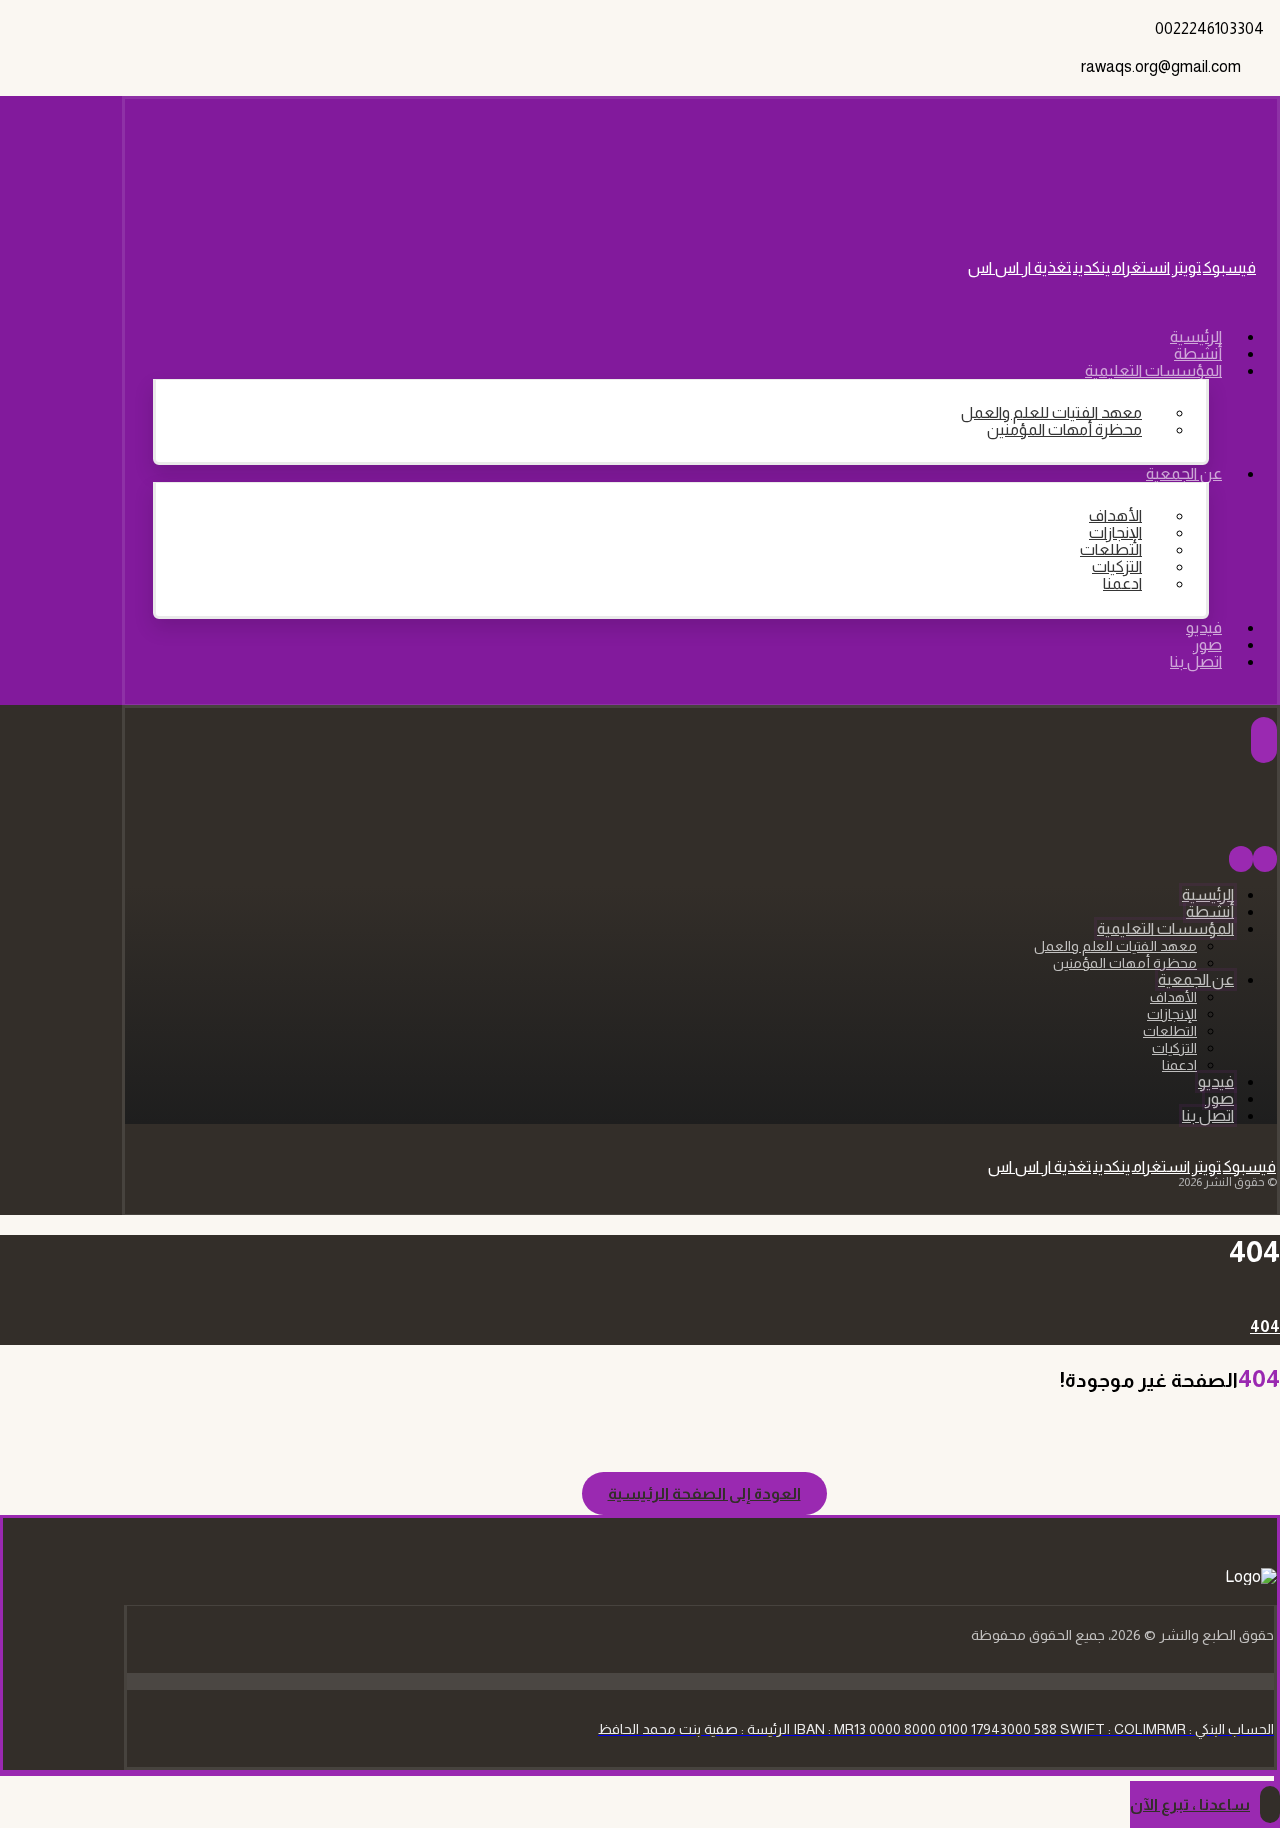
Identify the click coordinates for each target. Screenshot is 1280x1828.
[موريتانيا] (1173, 197)
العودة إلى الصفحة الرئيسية (704, 1493)
